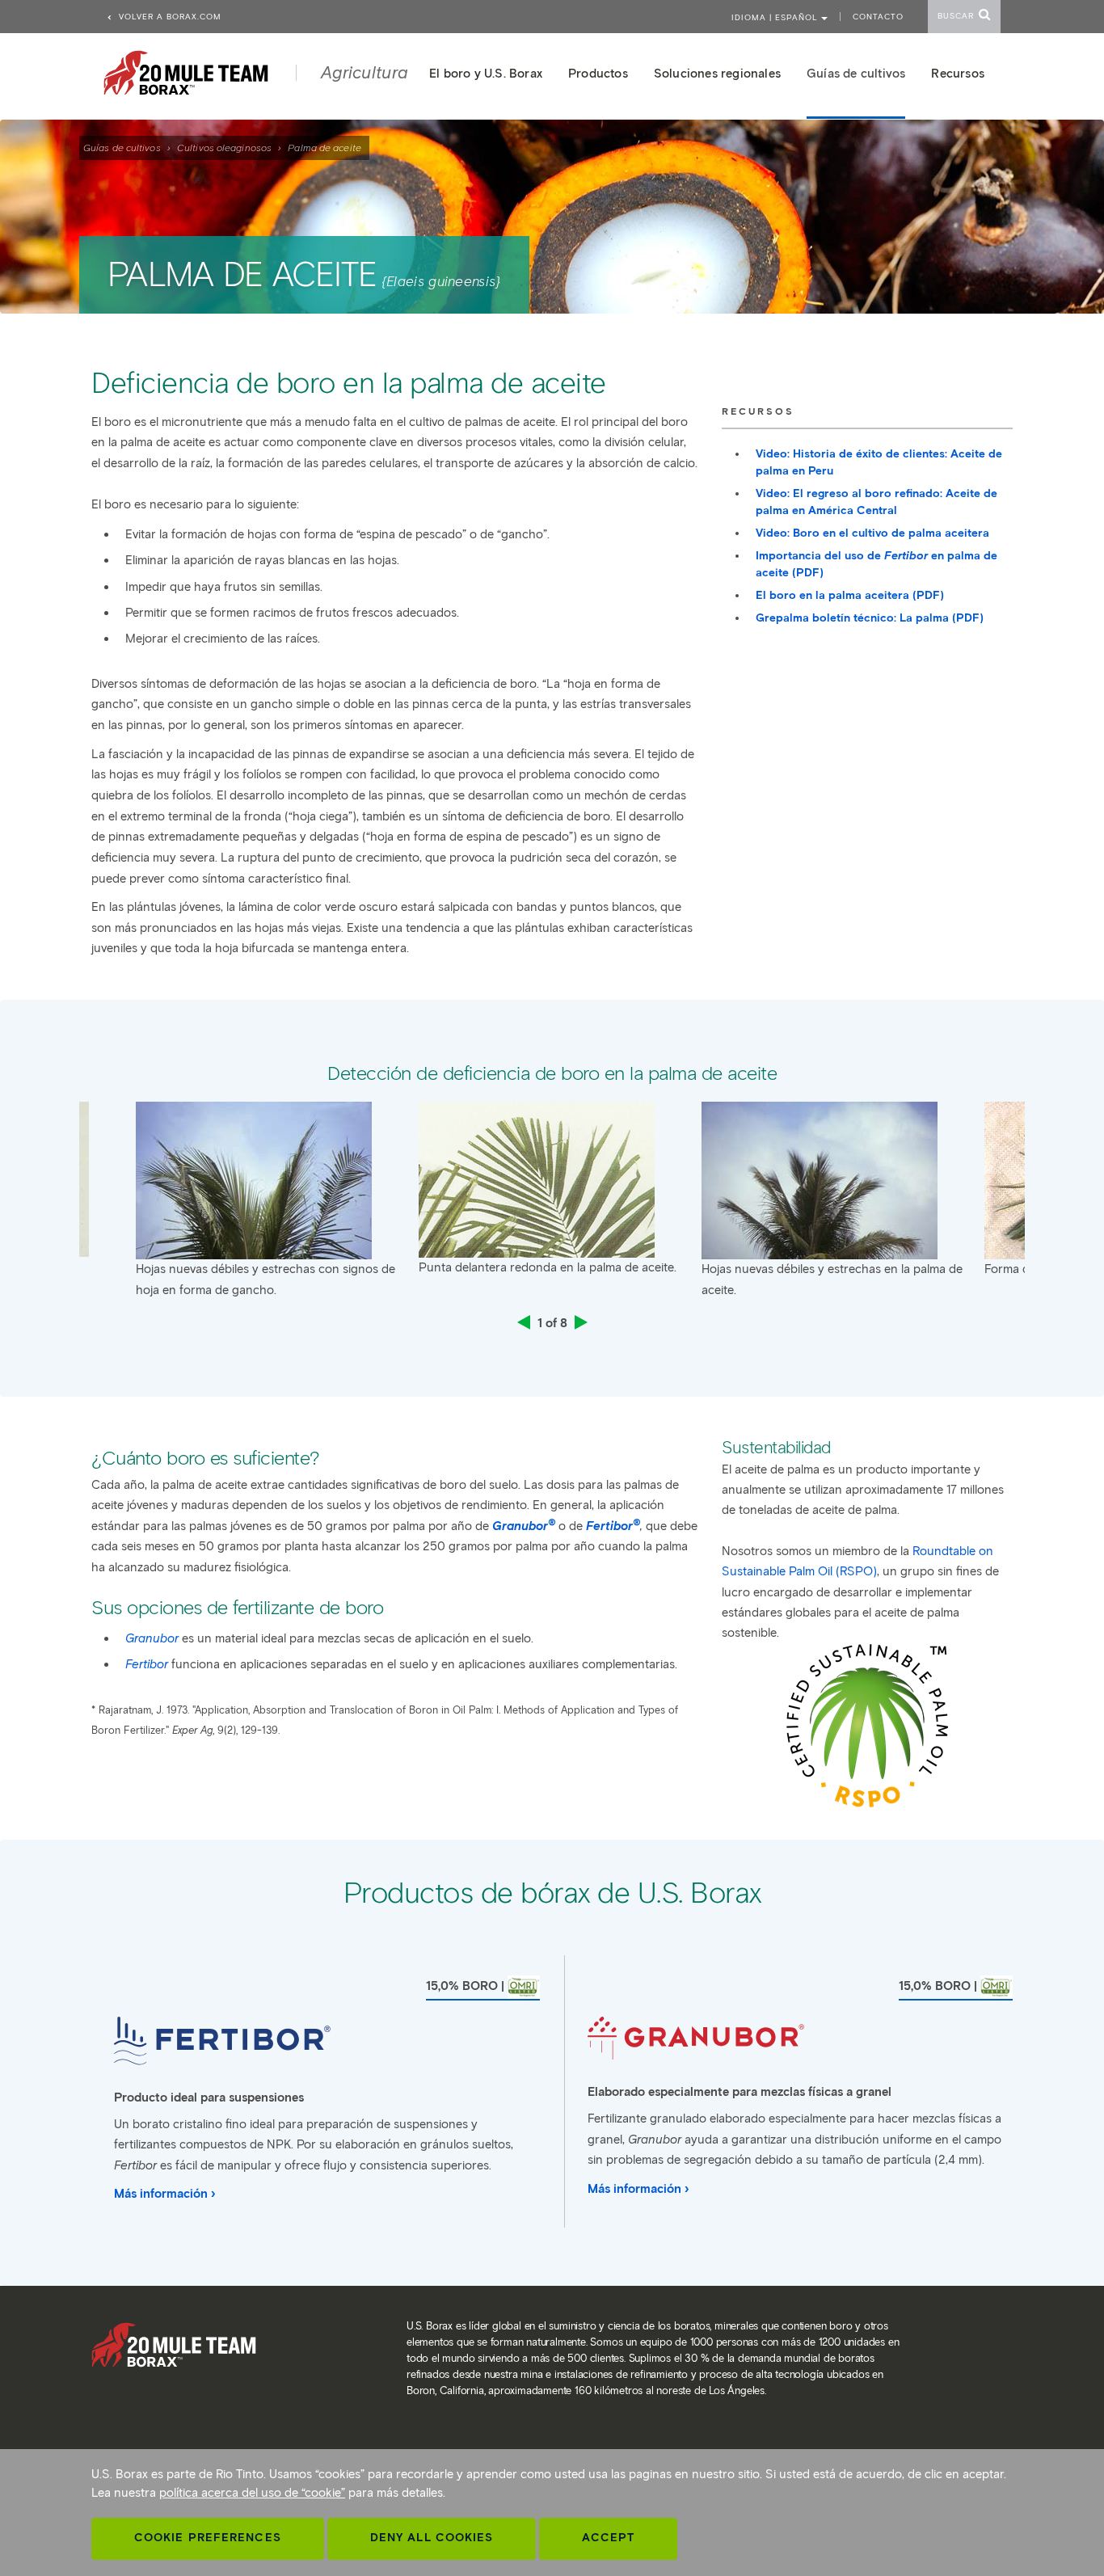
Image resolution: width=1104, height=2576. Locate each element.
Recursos (958, 74)
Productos (598, 74)
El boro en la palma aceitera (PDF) (850, 595)
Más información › (165, 2194)
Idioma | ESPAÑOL (776, 17)
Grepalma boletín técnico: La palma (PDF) (870, 618)
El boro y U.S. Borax (486, 74)
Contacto (878, 17)
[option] (552, 1194)
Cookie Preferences (208, 2538)
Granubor (524, 1525)
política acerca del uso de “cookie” (252, 2493)
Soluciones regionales (717, 74)
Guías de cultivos (122, 148)
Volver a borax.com (169, 17)
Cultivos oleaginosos (224, 148)
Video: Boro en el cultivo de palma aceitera (872, 533)
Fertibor (613, 1525)
